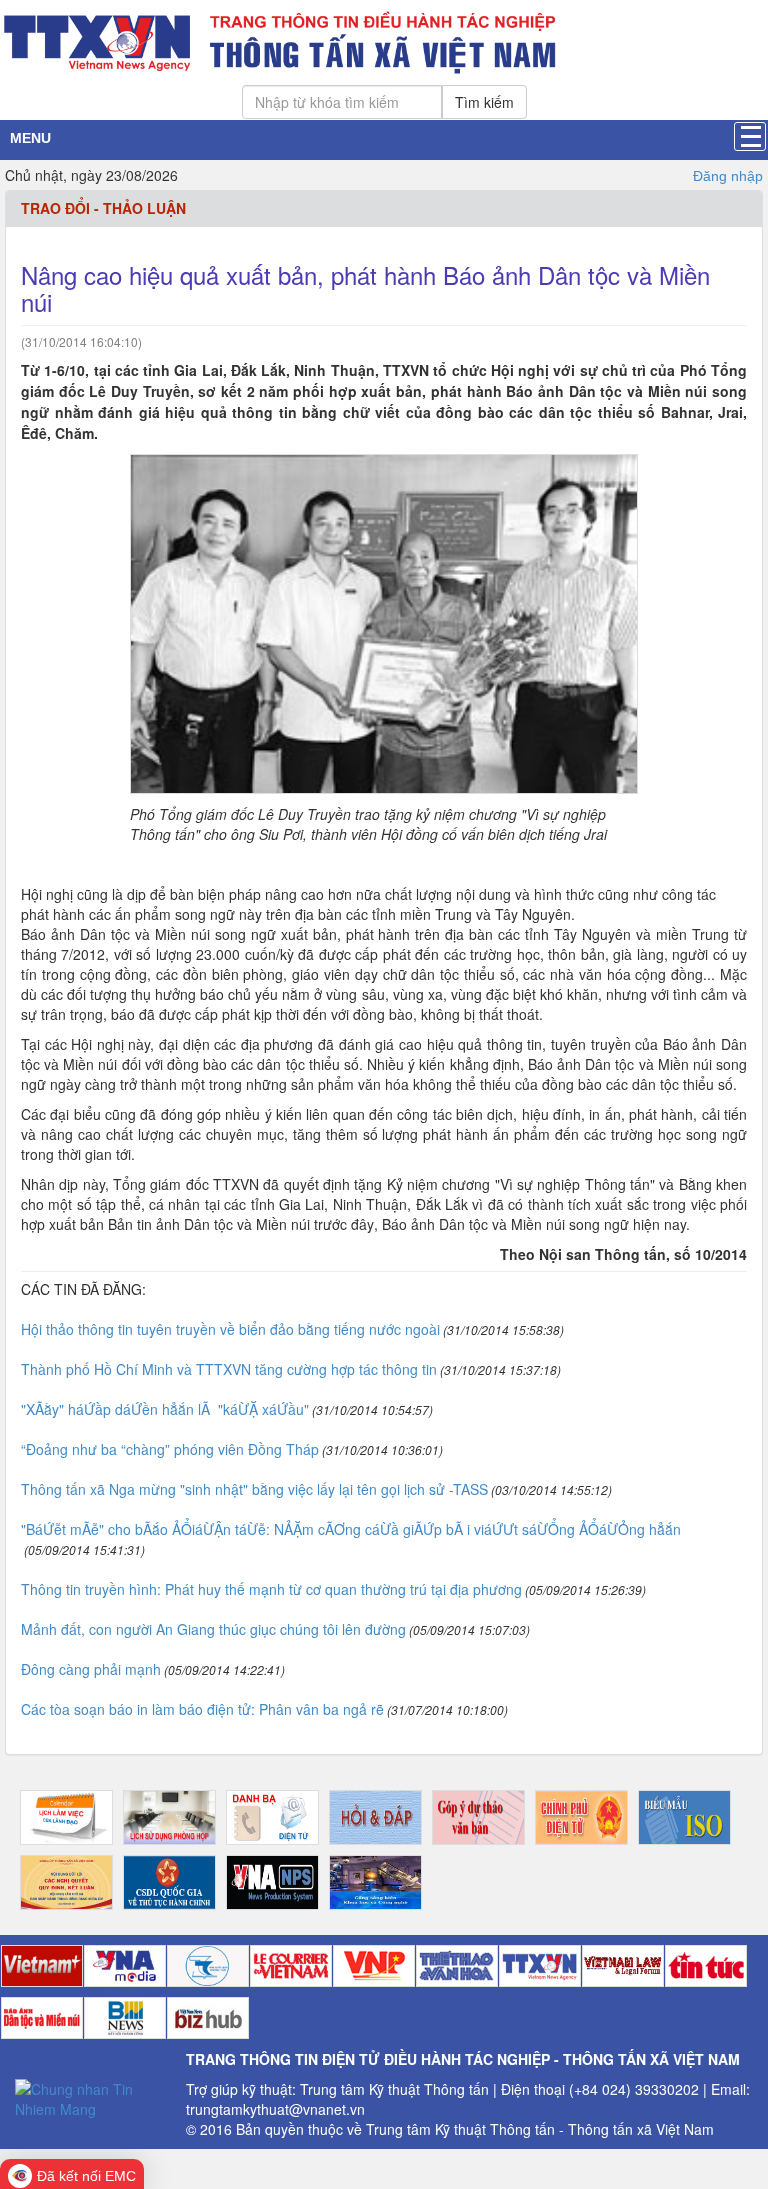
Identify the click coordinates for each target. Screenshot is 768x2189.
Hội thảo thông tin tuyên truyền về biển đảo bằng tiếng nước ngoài (230, 1329)
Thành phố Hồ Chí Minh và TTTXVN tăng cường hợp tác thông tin (229, 1369)
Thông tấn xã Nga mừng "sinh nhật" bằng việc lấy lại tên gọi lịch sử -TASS (254, 1489)
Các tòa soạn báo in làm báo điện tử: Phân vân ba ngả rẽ (202, 1709)
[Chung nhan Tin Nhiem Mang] (93, 2097)
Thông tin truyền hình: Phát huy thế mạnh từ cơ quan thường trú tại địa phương (271, 1589)
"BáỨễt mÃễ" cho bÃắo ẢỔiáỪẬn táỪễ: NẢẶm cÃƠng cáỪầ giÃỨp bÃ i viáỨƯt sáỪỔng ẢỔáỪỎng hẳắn (351, 1529)
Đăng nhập (728, 176)
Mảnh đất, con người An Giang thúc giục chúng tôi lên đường (213, 1629)
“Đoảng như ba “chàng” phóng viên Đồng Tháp (170, 1449)
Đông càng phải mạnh (91, 1669)
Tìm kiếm (484, 102)
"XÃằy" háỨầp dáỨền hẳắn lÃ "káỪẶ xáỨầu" (165, 1409)
